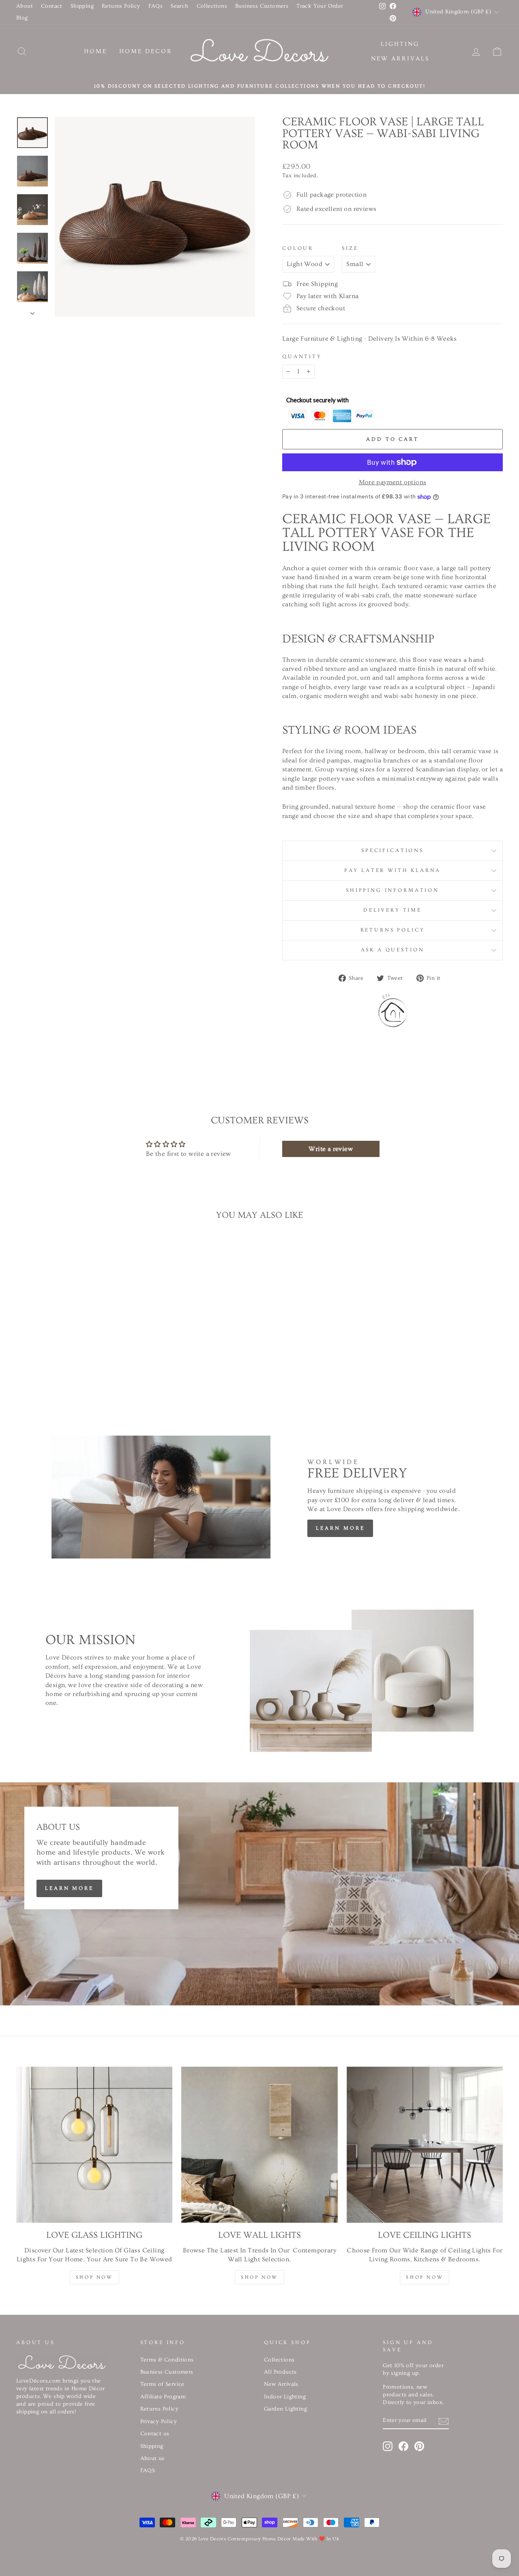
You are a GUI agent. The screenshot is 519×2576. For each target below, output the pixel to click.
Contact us (155, 2434)
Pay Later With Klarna (393, 870)
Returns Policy (121, 6)
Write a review (331, 1149)
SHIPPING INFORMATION (392, 890)
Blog (22, 18)
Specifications (392, 850)
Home (95, 51)
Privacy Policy (159, 2421)
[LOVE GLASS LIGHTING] (94, 2145)
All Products (280, 2372)
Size (350, 248)
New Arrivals (400, 59)
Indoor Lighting (285, 2397)
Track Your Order (320, 6)
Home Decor (146, 51)
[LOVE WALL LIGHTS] (259, 2145)
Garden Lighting (285, 2409)
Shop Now (94, 2277)
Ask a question (393, 950)
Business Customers (262, 6)
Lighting (400, 44)
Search (179, 6)
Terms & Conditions (167, 2360)
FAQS (148, 2471)
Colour (298, 248)
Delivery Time (392, 910)
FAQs (156, 6)
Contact (52, 6)
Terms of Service (162, 2384)
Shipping (82, 6)
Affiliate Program (163, 2397)
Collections (212, 6)
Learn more (340, 1528)
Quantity (302, 356)
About (25, 6)
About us (152, 2458)
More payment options (393, 482)
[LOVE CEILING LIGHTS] (425, 2145)
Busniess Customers (167, 2372)
